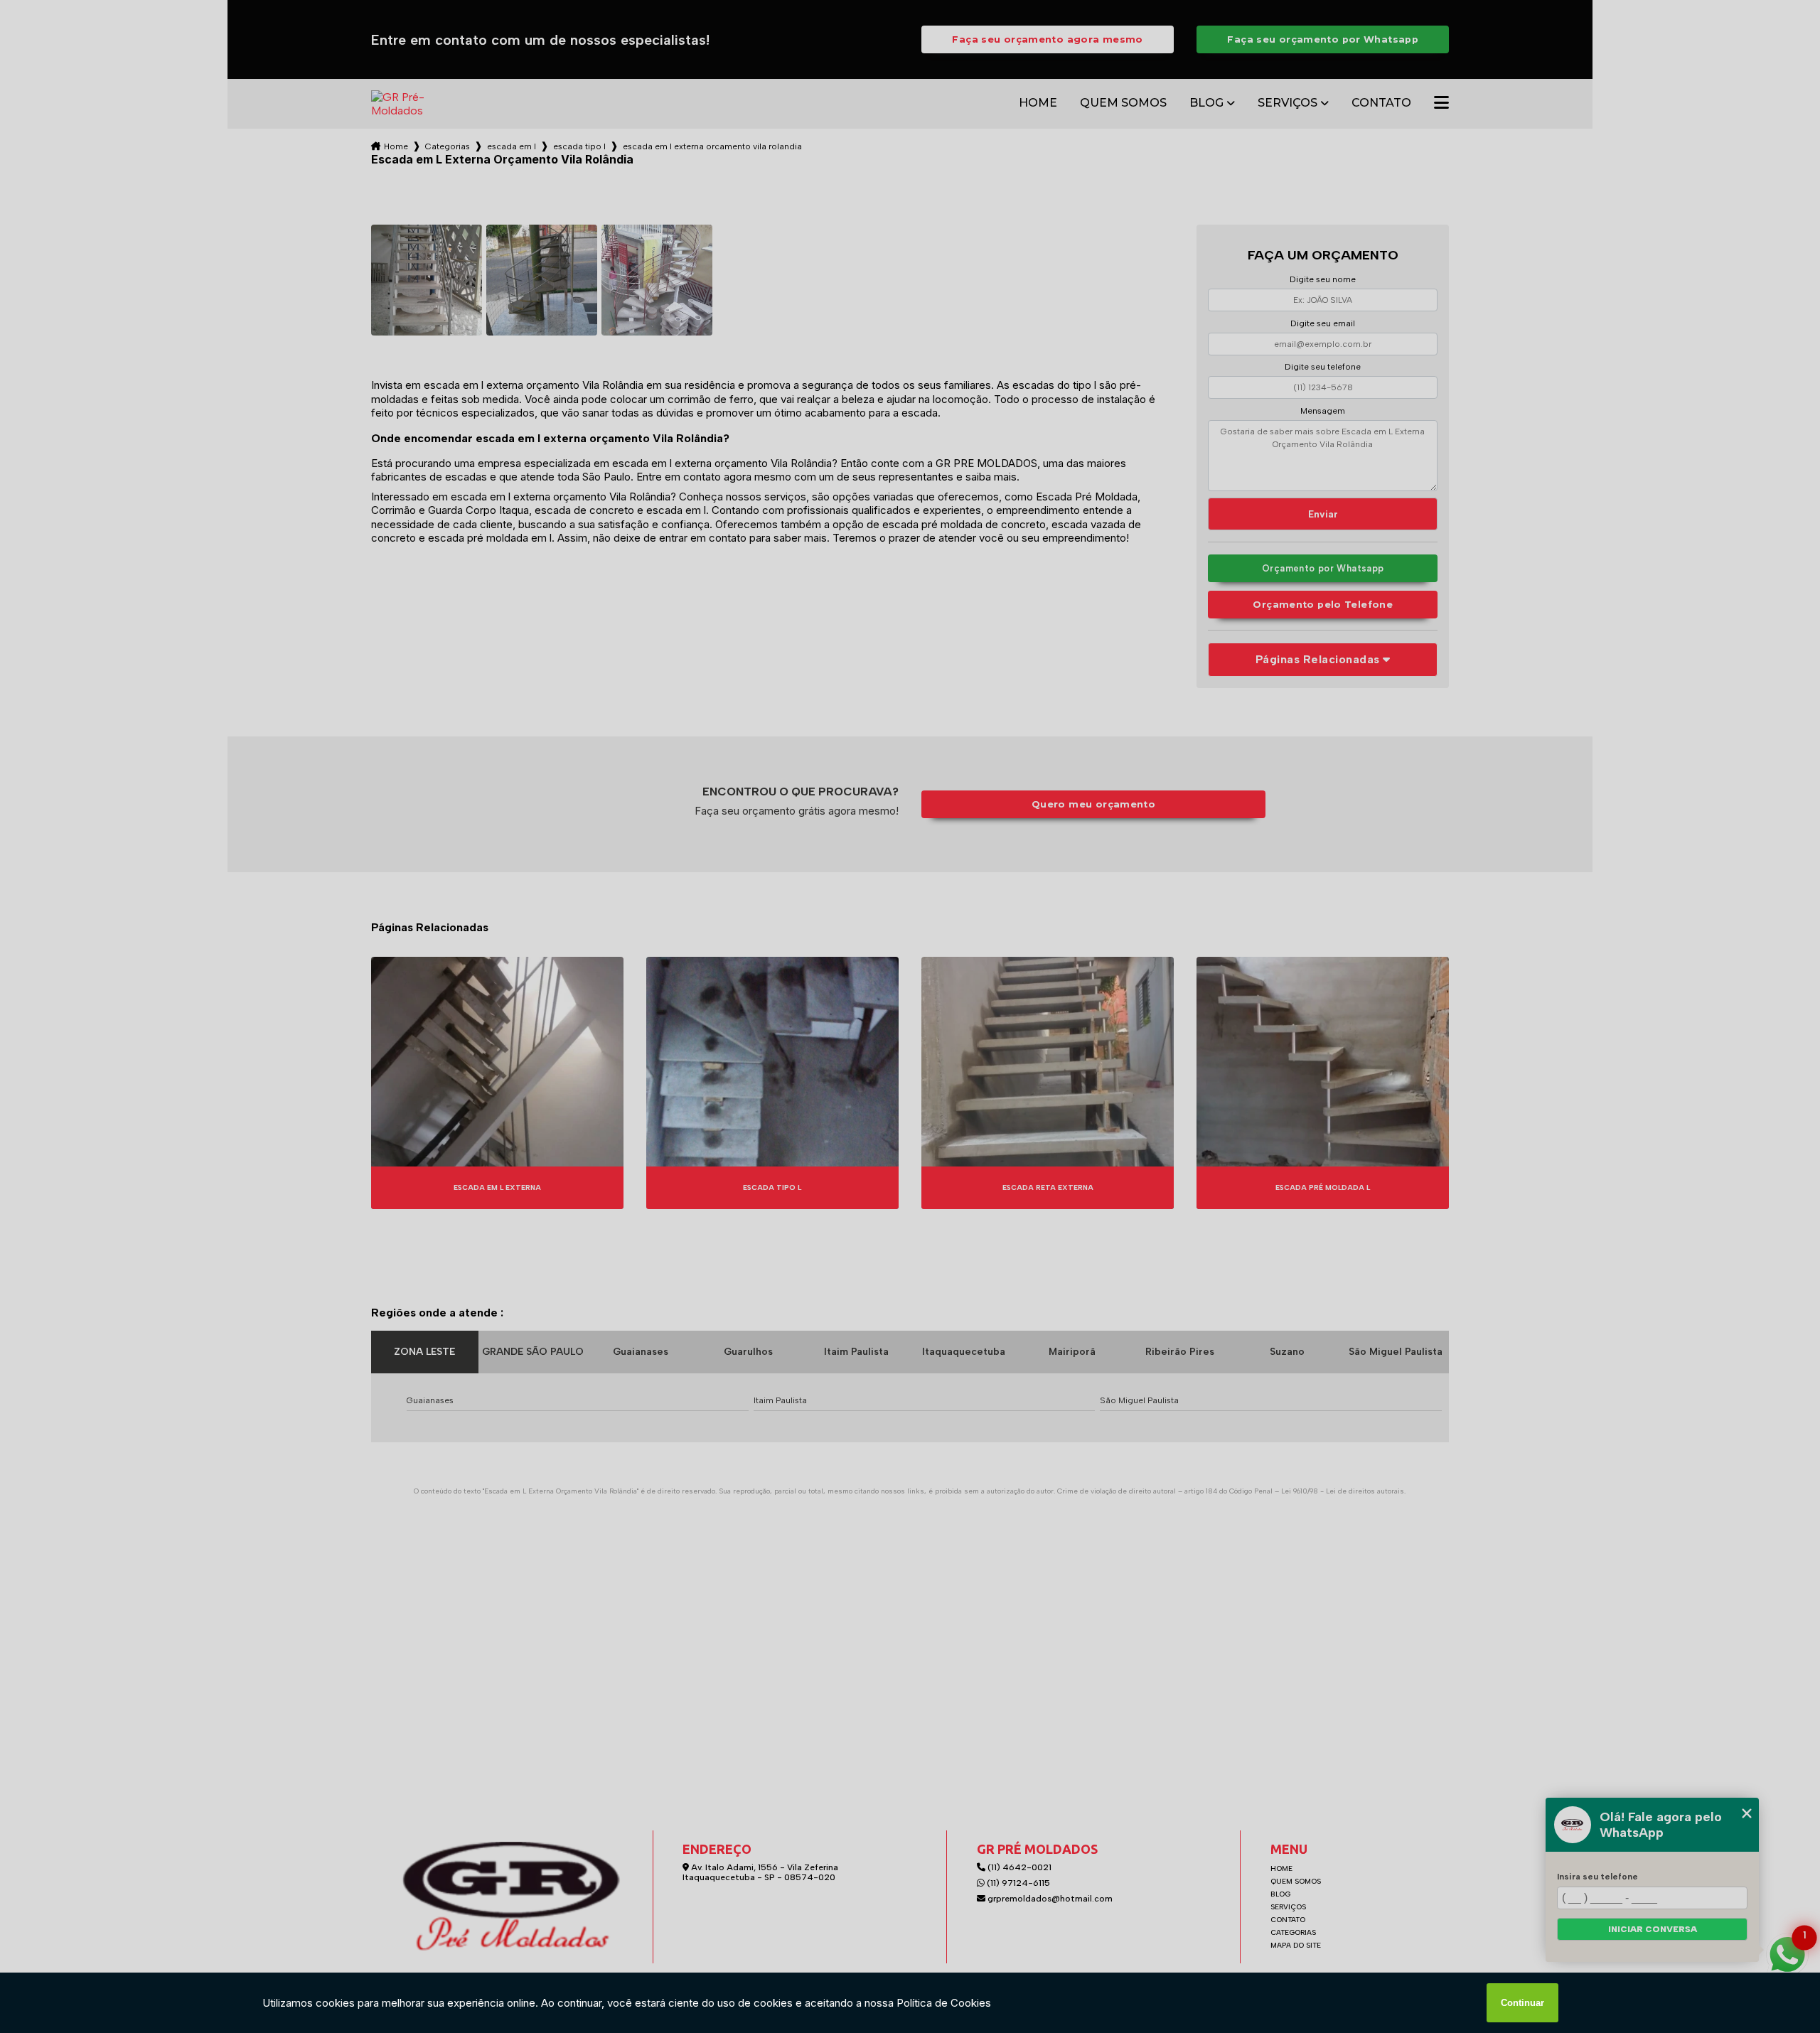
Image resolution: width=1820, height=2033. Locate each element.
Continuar (1522, 2003)
